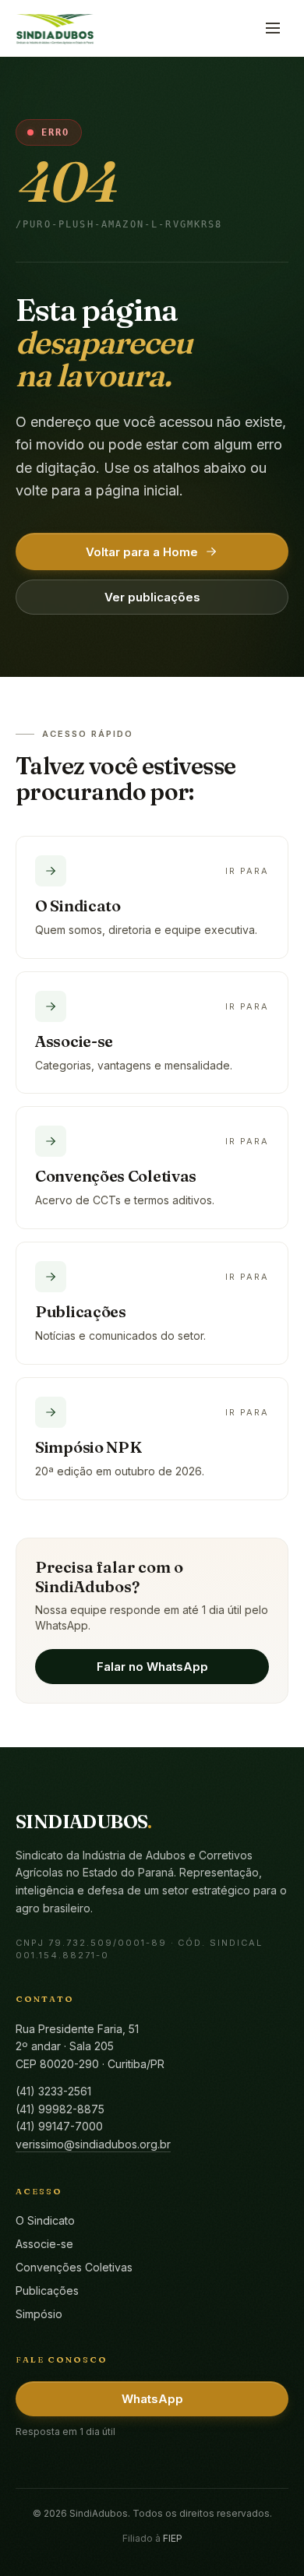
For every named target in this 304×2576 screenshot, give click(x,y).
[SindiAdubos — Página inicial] (55, 28)
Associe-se (44, 2244)
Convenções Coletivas (74, 2267)
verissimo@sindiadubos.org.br (93, 2144)
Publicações (47, 2291)
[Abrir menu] (273, 28)
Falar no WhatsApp (152, 1667)
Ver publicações (152, 597)
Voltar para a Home (142, 552)
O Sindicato (45, 2220)
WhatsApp (152, 2399)
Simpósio (39, 2314)
